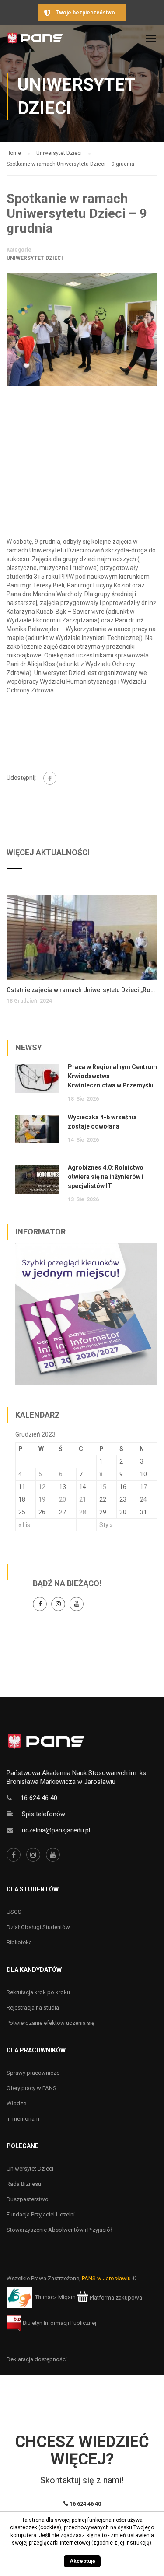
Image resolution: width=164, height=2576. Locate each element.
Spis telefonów (44, 1814)
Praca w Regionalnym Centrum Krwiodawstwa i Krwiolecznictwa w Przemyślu (112, 1076)
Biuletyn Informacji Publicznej (59, 2323)
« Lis (24, 1525)
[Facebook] (50, 778)
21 (83, 1499)
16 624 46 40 (39, 1798)
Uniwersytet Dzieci (35, 258)
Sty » (106, 1525)
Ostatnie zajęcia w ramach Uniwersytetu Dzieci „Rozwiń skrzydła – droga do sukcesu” (82, 990)
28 (83, 1512)
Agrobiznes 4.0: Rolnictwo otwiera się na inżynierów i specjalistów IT (106, 1177)
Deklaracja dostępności (37, 2359)
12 (42, 1487)
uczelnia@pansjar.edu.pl (56, 1830)
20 (63, 1499)
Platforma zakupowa (115, 2298)
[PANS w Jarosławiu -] (35, 40)
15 (103, 1487)
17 (143, 1487)
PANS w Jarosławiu (106, 2278)
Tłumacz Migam (55, 2298)
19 (42, 1499)
